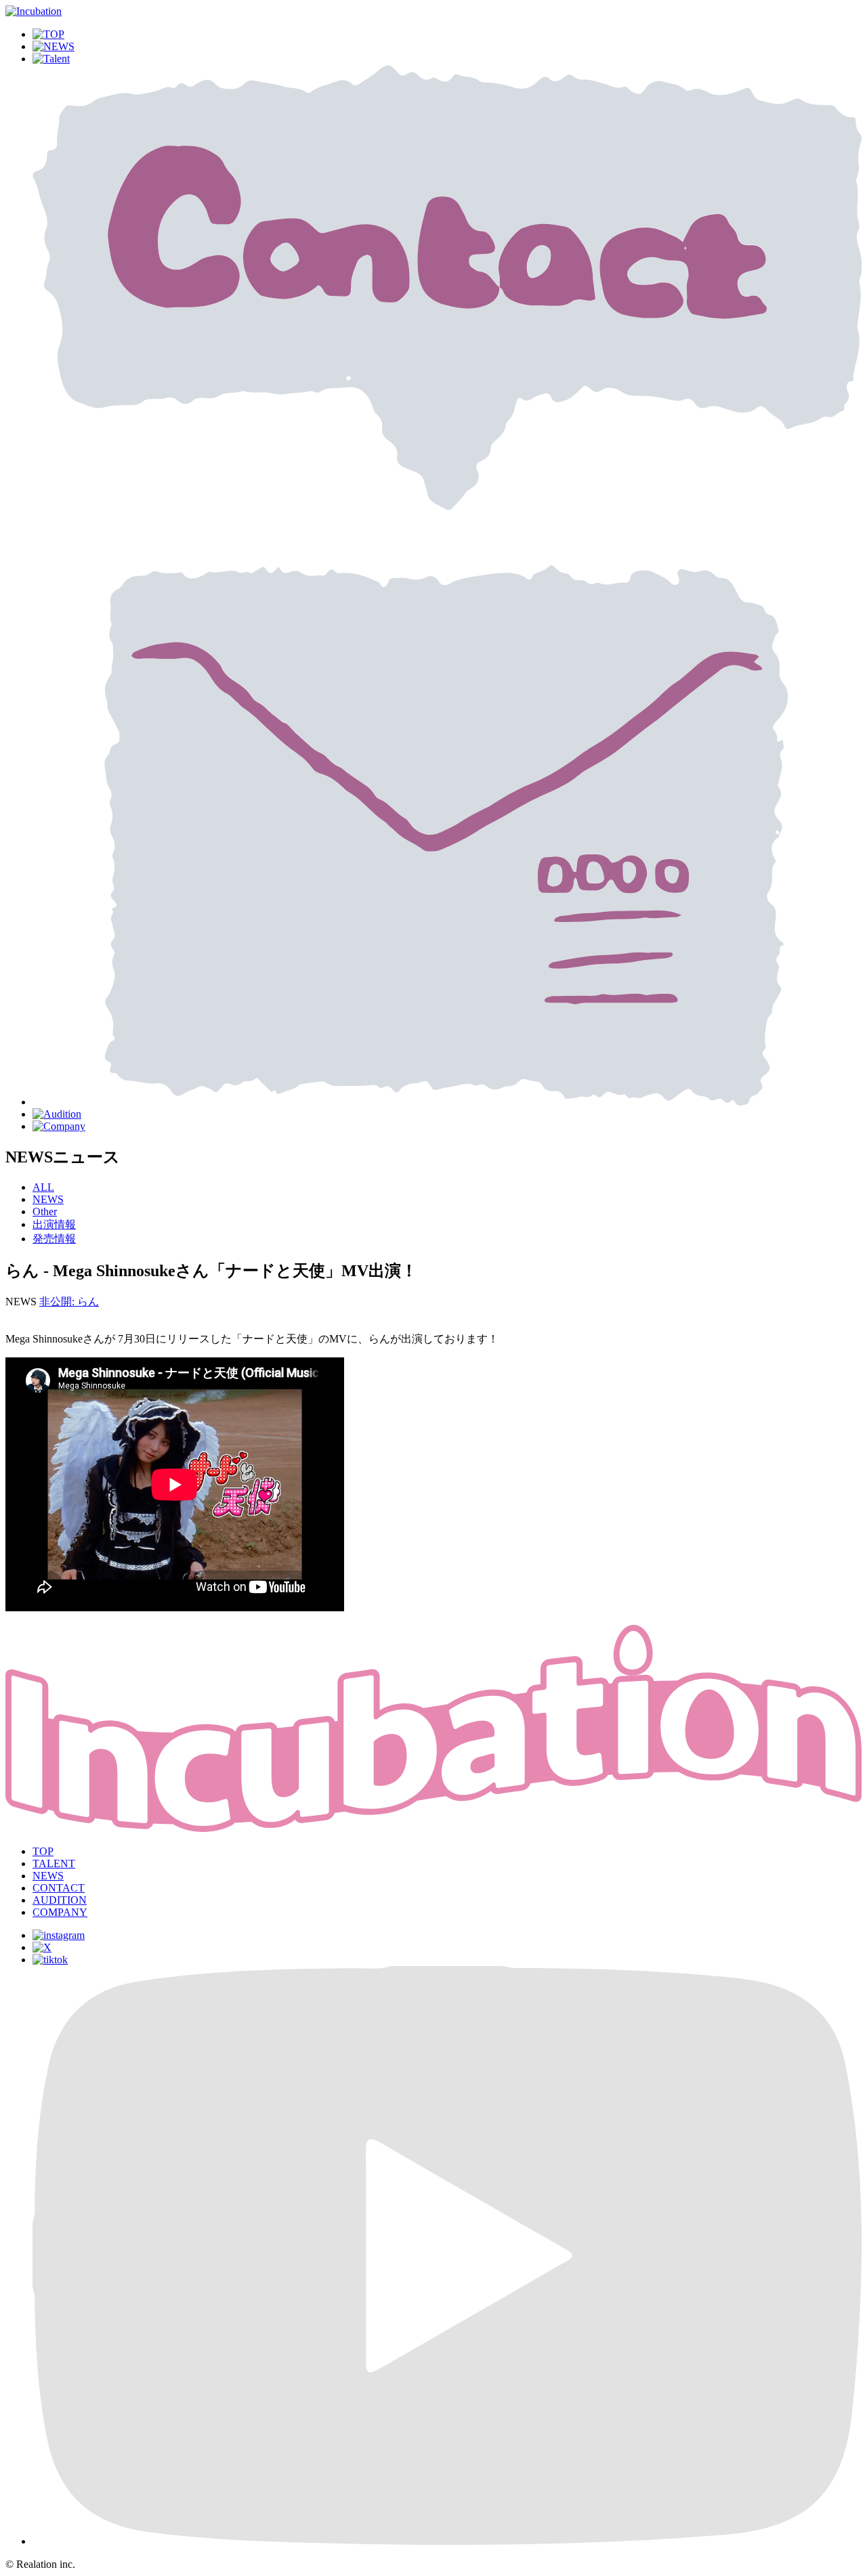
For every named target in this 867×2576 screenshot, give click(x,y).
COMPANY (60, 1912)
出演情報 (54, 1224)
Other (45, 1211)
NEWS (48, 1199)
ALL (43, 1187)
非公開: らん (69, 1302)
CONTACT (59, 1888)
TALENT (54, 1863)
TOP (43, 1851)
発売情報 (54, 1239)
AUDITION (60, 1900)
